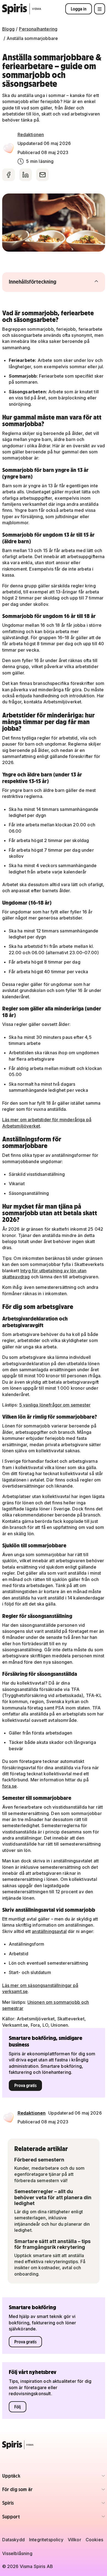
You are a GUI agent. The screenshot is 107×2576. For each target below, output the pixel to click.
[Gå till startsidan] (22, 9)
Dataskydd (13, 2540)
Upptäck (34, 2477)
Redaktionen (31, 135)
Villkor (74, 2540)
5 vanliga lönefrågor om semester (55, 1405)
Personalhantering (38, 29)
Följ (18, 2407)
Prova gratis (25, 2085)
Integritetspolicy (46, 2540)
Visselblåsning (17, 2553)
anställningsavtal (49, 1931)
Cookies (94, 2540)
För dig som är (34, 2491)
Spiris (34, 2504)
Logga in (79, 9)
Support (34, 2518)
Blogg (9, 29)
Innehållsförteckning (43, 282)
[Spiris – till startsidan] (54, 2445)
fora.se (10, 1786)
